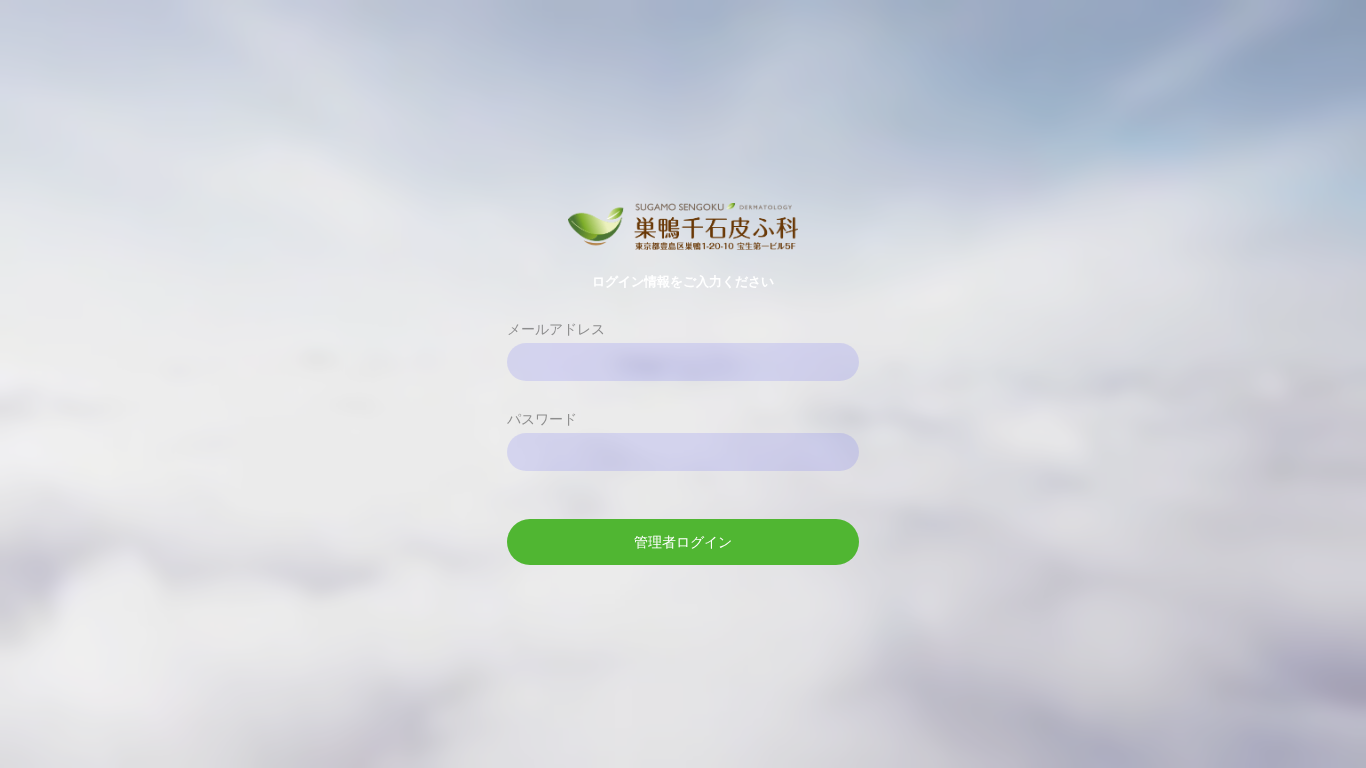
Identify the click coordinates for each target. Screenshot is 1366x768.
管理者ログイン (683, 542)
